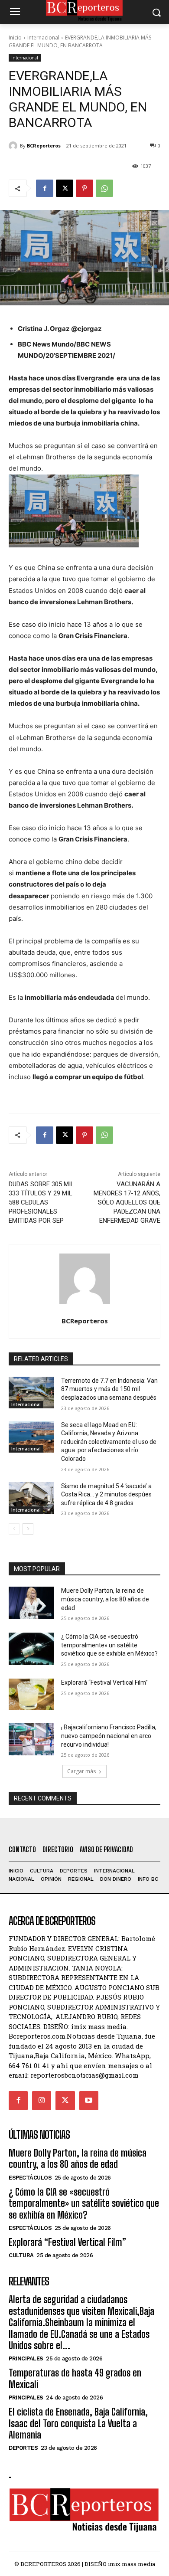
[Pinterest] (84, 188)
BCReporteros (44, 146)
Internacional (43, 38)
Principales (26, 2358)
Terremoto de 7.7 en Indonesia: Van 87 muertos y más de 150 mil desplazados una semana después (109, 1389)
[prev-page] (14, 1529)
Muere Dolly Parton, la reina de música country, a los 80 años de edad (105, 1599)
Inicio (15, 38)
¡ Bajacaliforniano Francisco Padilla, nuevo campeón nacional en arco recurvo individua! (109, 1736)
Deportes (23, 2448)
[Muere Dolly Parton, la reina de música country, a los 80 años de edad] (31, 1603)
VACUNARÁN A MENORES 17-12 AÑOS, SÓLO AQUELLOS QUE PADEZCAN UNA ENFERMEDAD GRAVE (127, 1202)
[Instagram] (42, 2101)
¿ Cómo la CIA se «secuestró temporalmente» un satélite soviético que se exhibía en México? (109, 1645)
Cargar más (81, 1771)
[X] (65, 188)
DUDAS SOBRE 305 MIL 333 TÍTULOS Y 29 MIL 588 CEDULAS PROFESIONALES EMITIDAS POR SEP (41, 1202)
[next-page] (28, 1529)
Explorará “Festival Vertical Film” (104, 1682)
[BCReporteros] (14, 146)
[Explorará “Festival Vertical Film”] (31, 1695)
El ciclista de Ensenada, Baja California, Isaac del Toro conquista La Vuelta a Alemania (78, 2423)
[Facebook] (45, 188)
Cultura (21, 2255)
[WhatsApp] (104, 188)
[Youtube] (89, 2101)
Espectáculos (30, 2178)
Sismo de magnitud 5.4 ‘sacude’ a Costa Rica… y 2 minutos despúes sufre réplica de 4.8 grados (106, 1494)
